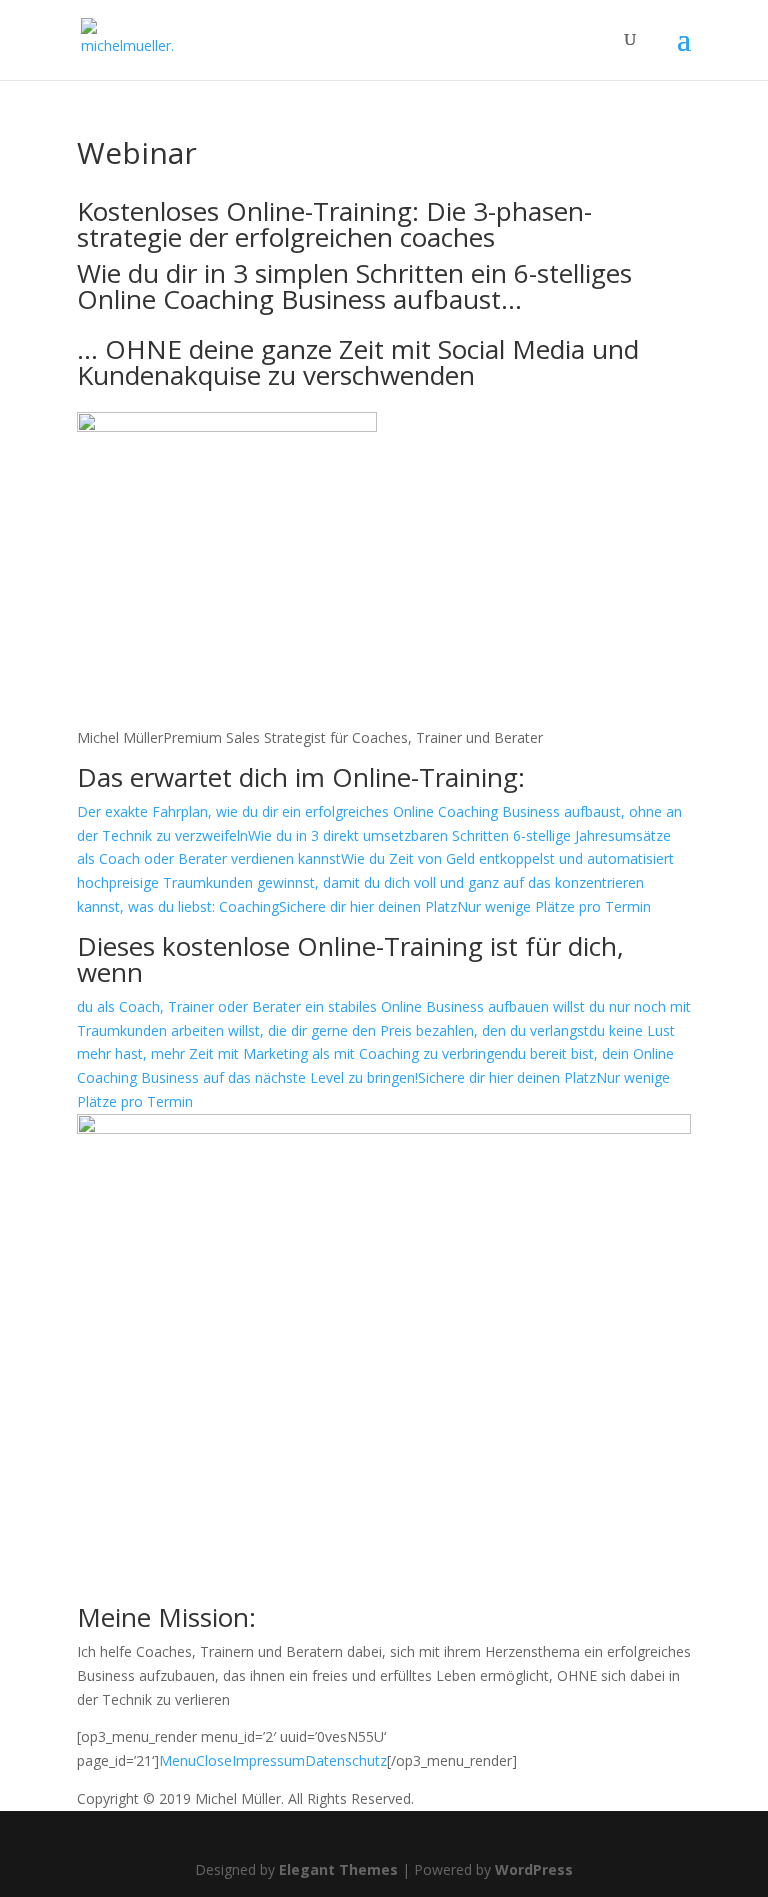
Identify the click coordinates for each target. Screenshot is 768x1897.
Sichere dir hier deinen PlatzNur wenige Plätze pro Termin (465, 906)
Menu (177, 1760)
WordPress (534, 1869)
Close (214, 1760)
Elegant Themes (338, 1869)
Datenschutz (346, 1760)
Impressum (268, 1760)
